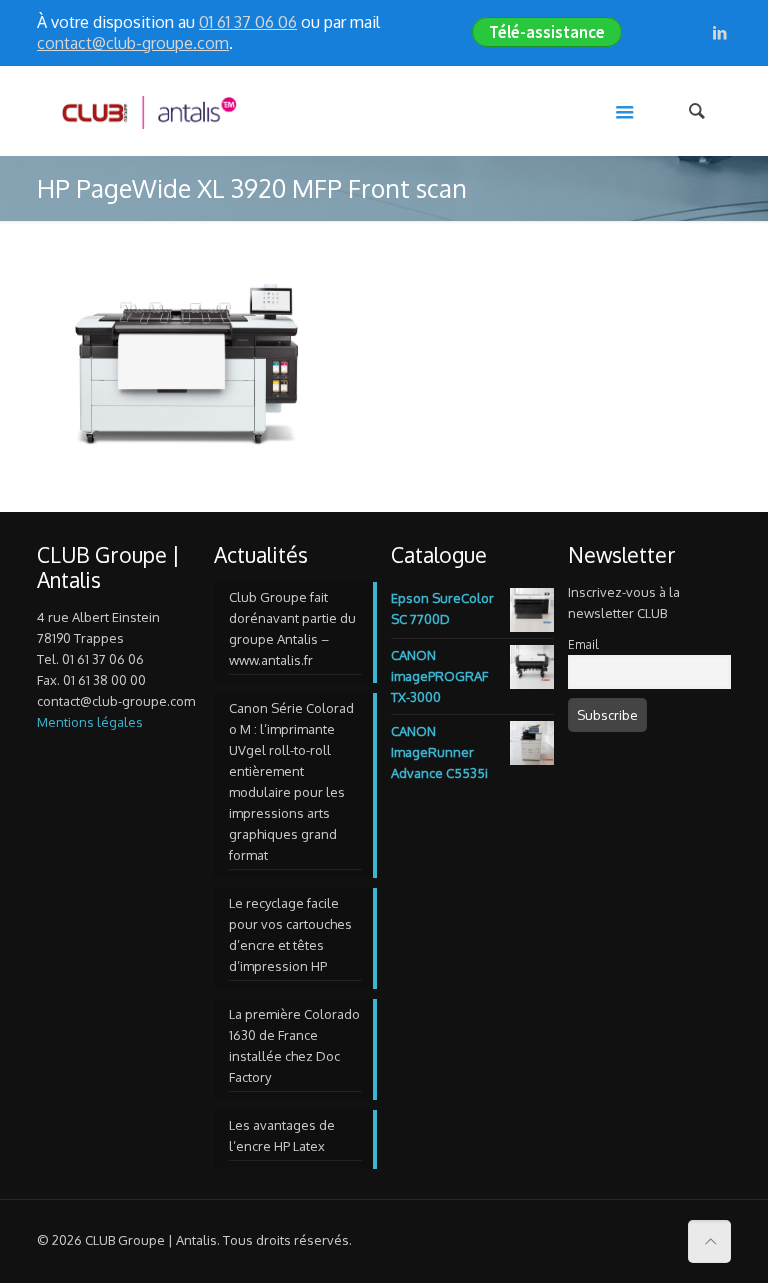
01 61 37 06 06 (248, 22)
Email (583, 644)
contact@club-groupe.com (133, 43)
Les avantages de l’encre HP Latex (282, 1135)
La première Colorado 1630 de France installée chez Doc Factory (294, 1045)
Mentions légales (90, 722)
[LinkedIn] (720, 32)
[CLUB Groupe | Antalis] (148, 111)
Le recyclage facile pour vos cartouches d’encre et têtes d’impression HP (290, 934)
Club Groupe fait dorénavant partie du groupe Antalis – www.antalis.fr (292, 628)
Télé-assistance (547, 32)
